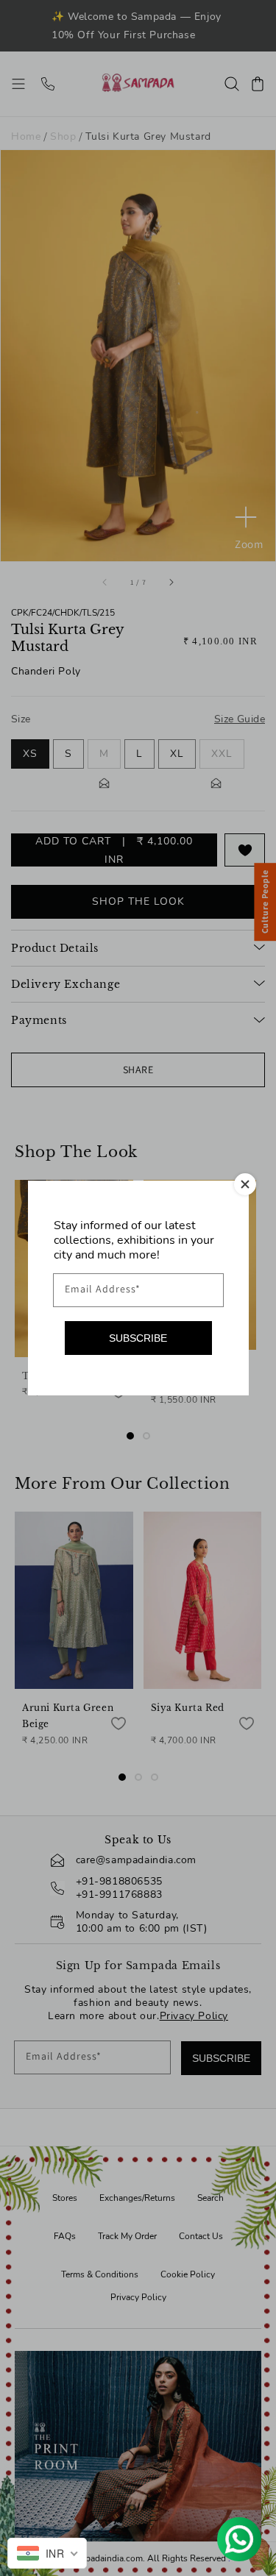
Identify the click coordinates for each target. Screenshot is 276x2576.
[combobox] (47, 2553)
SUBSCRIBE (138, 1338)
